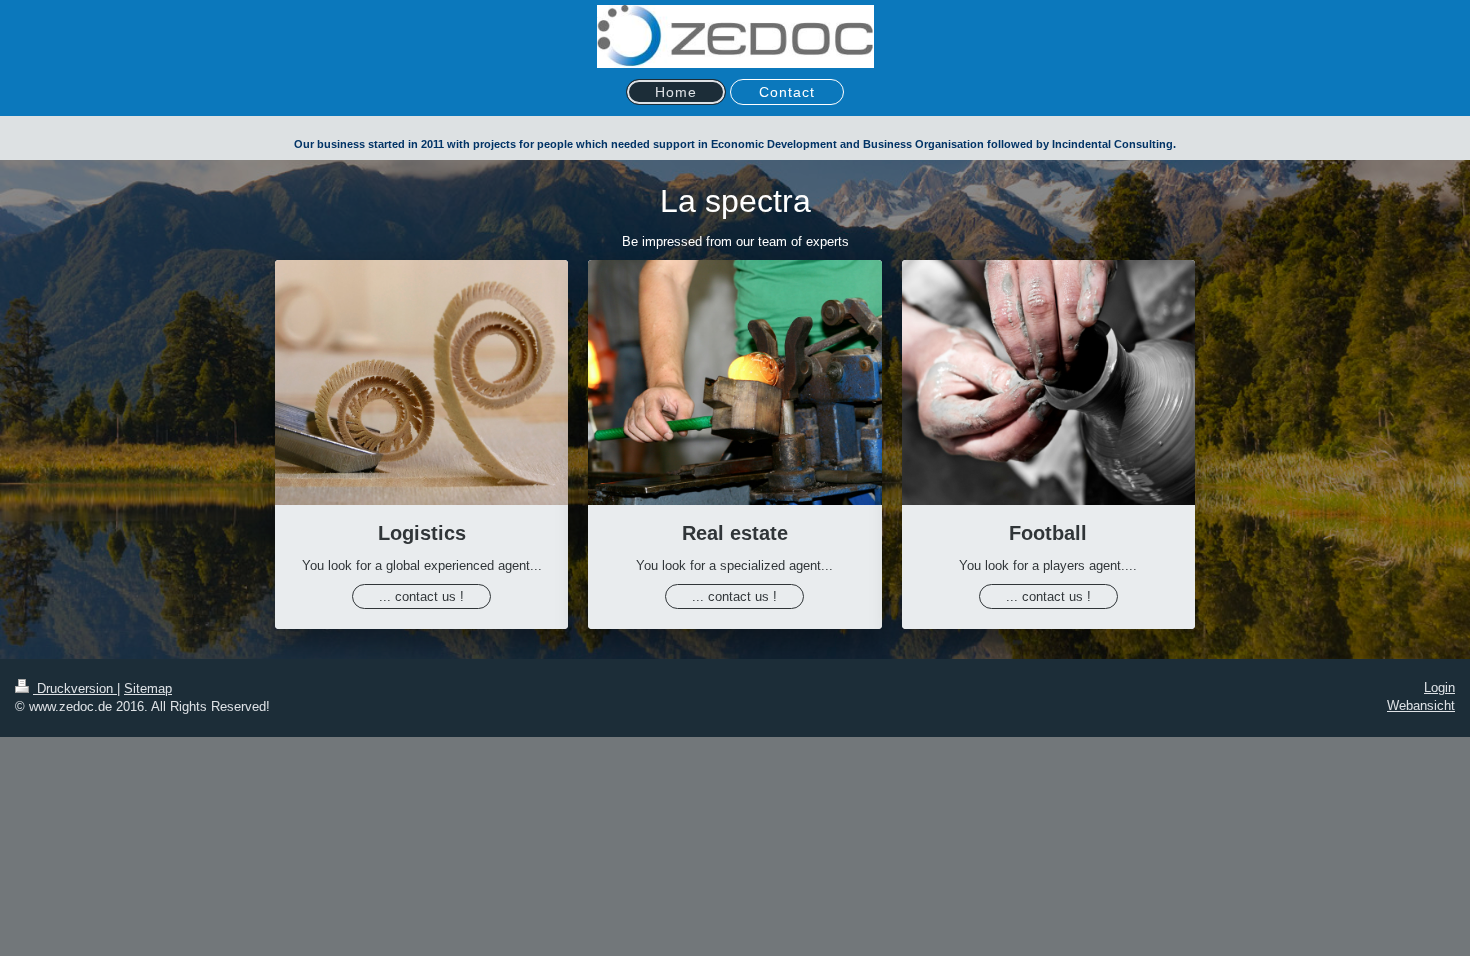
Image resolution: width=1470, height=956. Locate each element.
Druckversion (75, 688)
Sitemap (148, 688)
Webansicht (1421, 705)
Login (1439, 687)
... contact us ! (421, 596)
